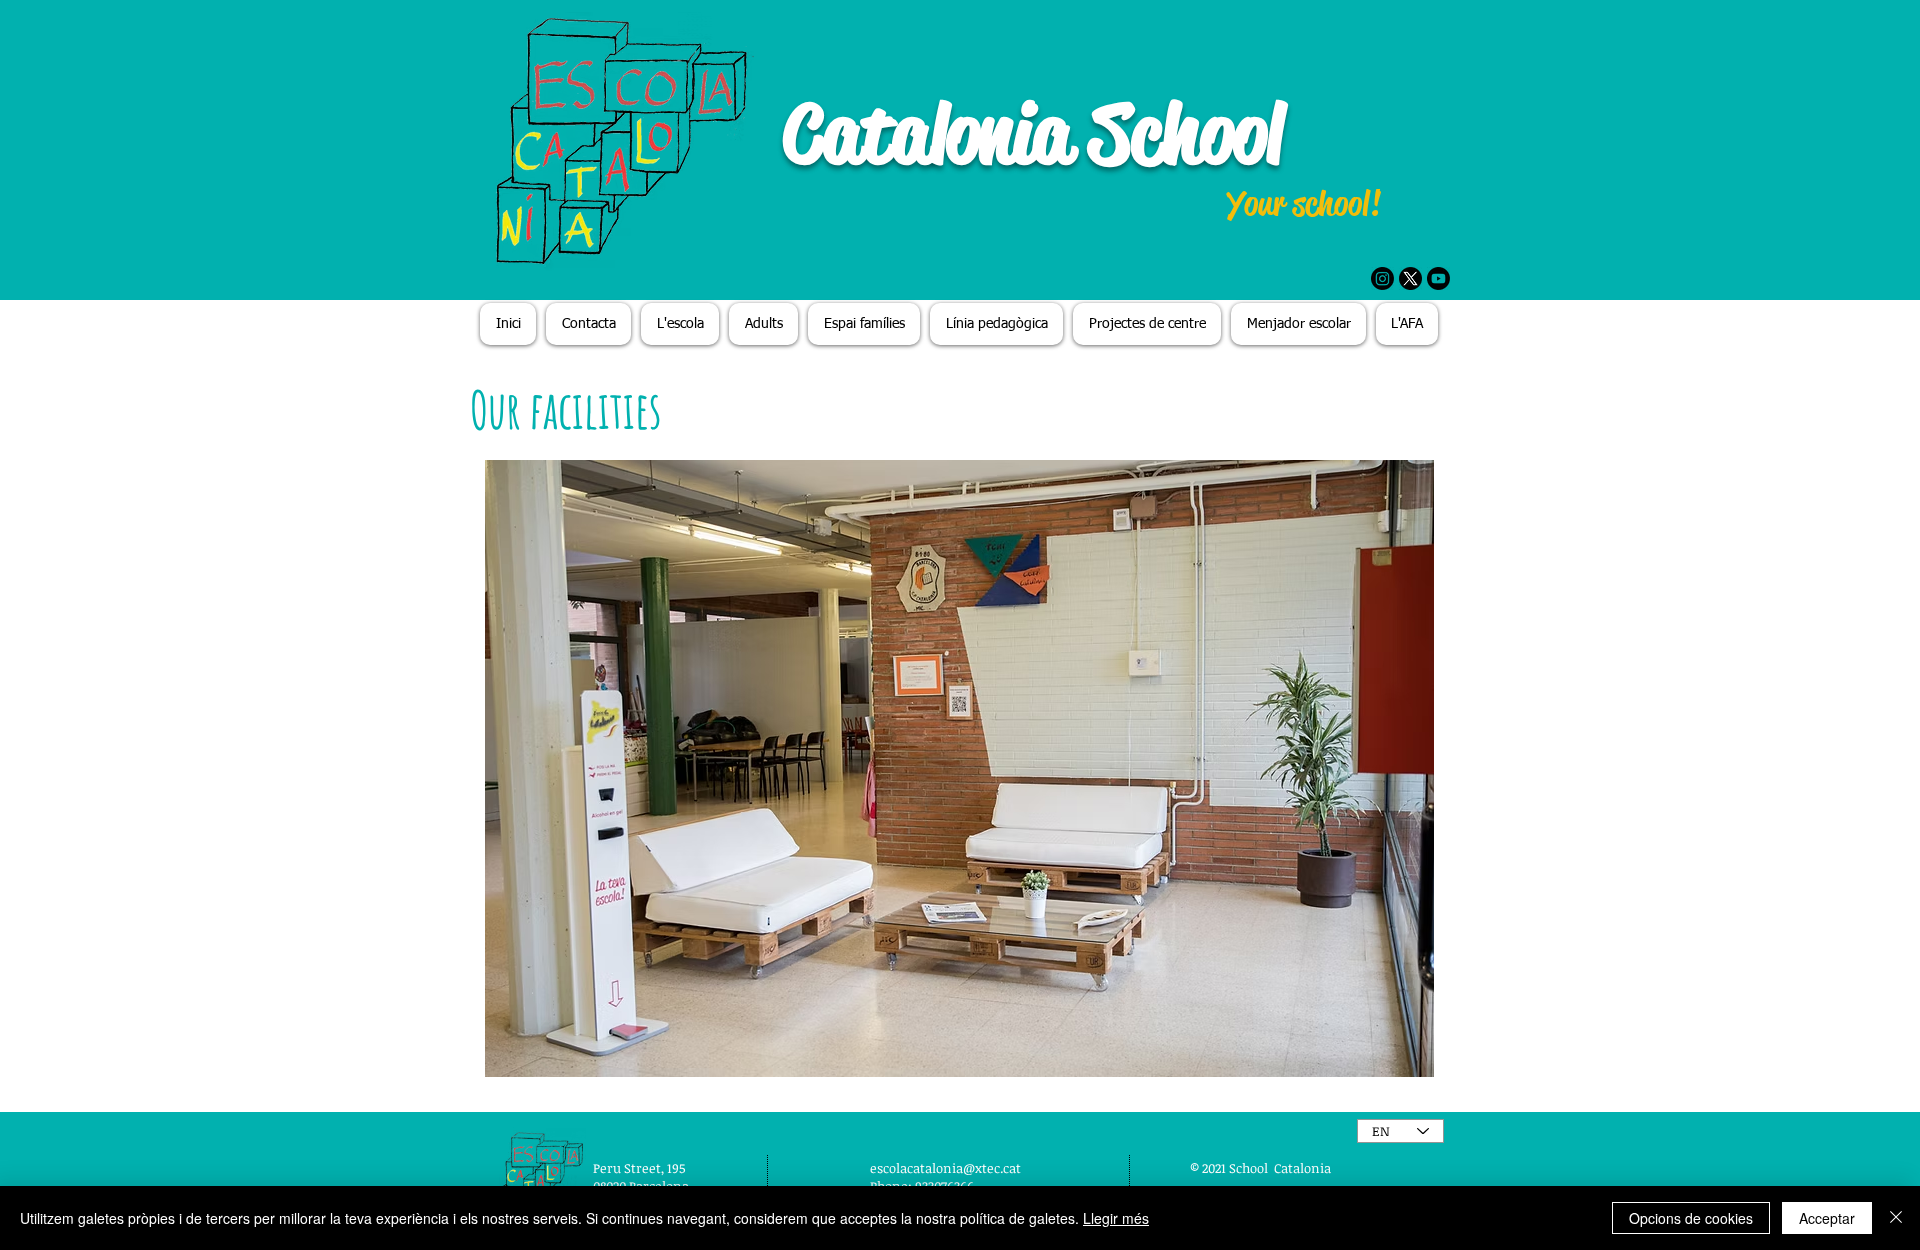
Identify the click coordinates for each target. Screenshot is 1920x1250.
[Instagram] (1382, 278)
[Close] (1896, 1218)
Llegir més (1116, 1218)
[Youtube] (1438, 278)
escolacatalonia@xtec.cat (945, 1168)
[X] (1410, 278)
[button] (959, 768)
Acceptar (1827, 1218)
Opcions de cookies (1691, 1218)
